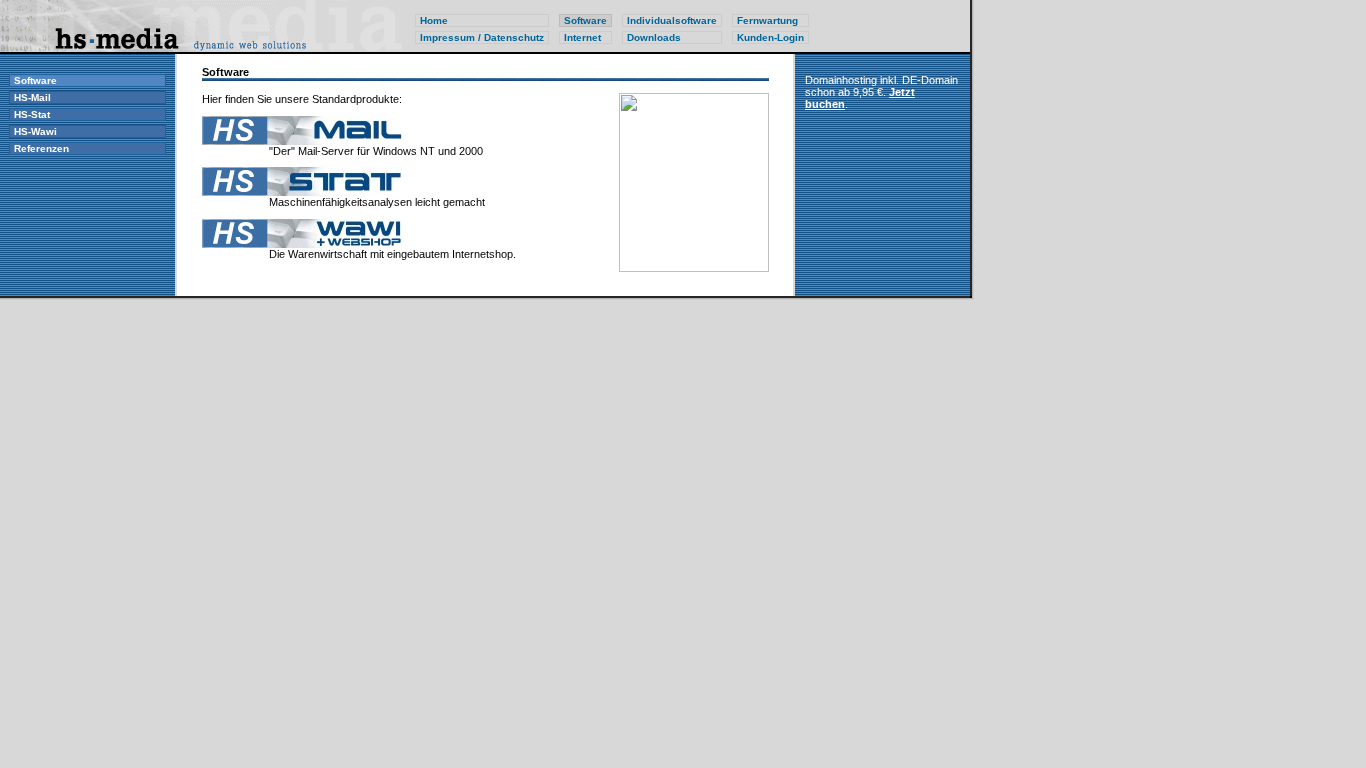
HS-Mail (32, 97)
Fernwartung (767, 20)
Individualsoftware (672, 20)
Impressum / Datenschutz (482, 37)
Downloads (654, 37)
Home (434, 20)
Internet (582, 37)
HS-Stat (32, 114)
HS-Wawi (35, 131)
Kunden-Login (770, 37)
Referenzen (41, 148)
